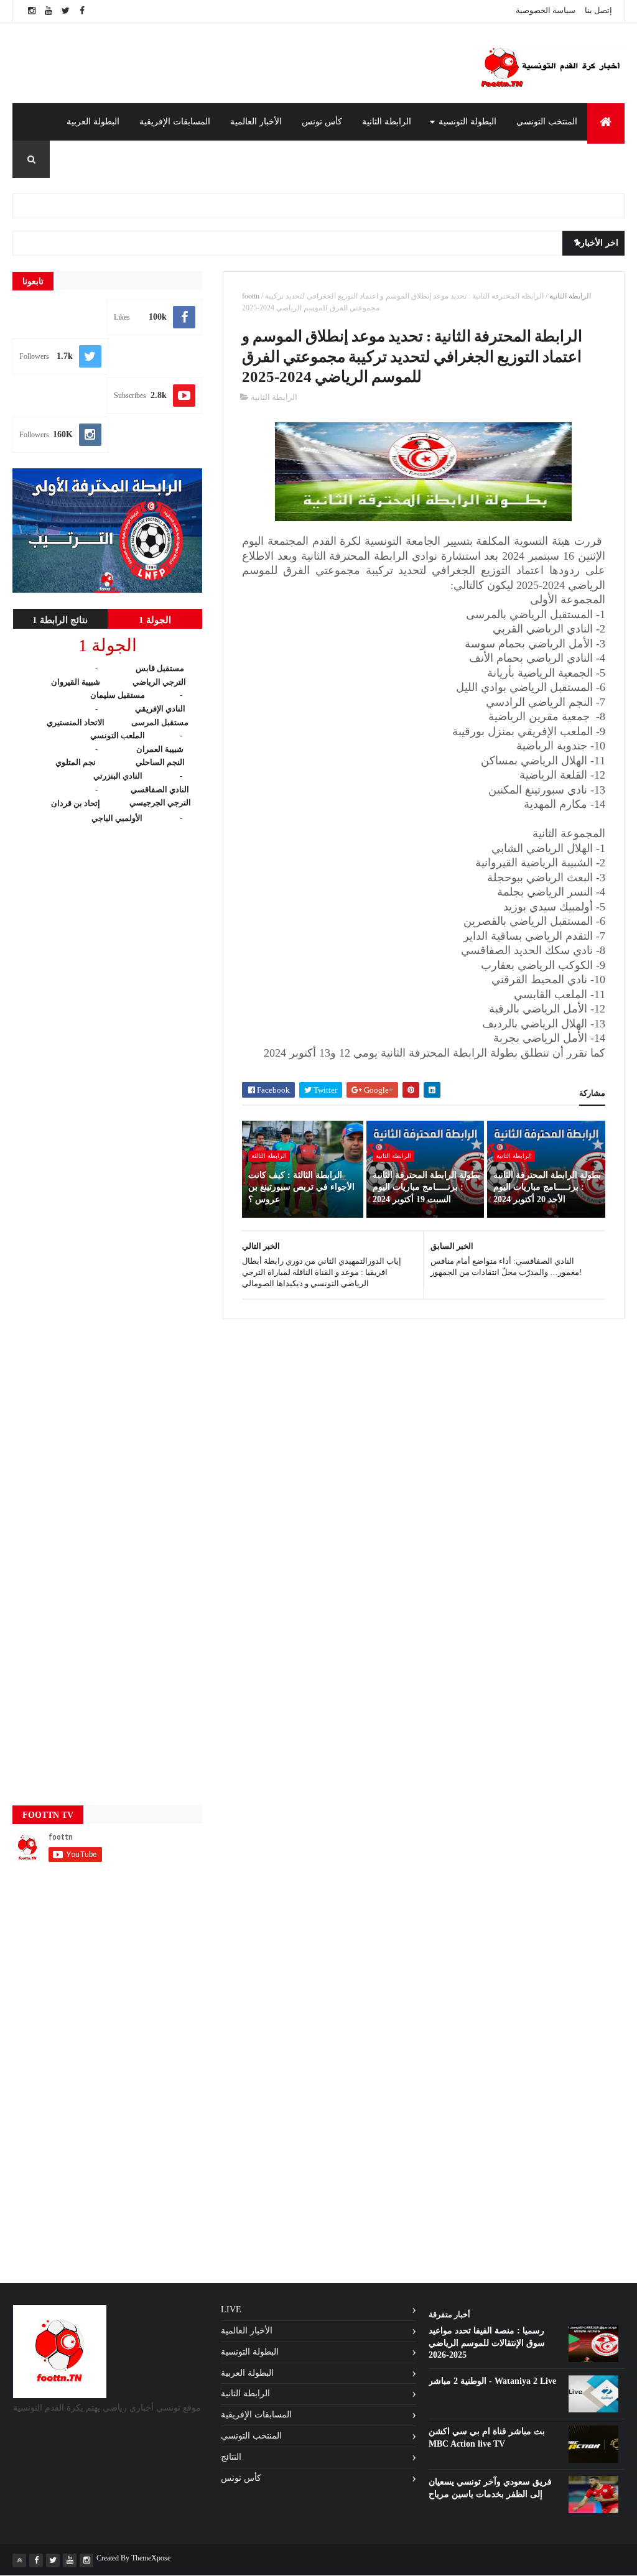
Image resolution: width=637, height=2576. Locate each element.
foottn (251, 296)
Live (231, 2310)
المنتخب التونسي (547, 122)
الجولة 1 (155, 620)
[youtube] (49, 11)
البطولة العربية (93, 122)
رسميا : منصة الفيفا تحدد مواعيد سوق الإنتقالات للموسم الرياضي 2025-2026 (487, 2343)
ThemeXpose (151, 2558)
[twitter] (65, 11)
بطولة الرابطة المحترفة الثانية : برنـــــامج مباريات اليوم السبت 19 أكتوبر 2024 (426, 1187)
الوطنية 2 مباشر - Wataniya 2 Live (492, 2381)
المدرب (601, 159)
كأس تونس (322, 122)
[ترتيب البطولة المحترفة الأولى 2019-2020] (107, 590)
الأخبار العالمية (256, 122)
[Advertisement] (277, 63)
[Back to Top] (19, 2560)
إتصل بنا (598, 10)
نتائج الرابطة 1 (60, 620)
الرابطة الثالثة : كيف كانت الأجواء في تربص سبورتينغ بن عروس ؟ (301, 1187)
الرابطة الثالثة (269, 1156)
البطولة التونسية (467, 122)
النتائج (231, 2457)
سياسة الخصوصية (546, 10)
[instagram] (32, 11)
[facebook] (82, 11)
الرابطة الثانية (387, 122)
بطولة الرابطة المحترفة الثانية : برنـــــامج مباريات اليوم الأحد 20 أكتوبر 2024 (547, 1187)
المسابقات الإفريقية (175, 122)
